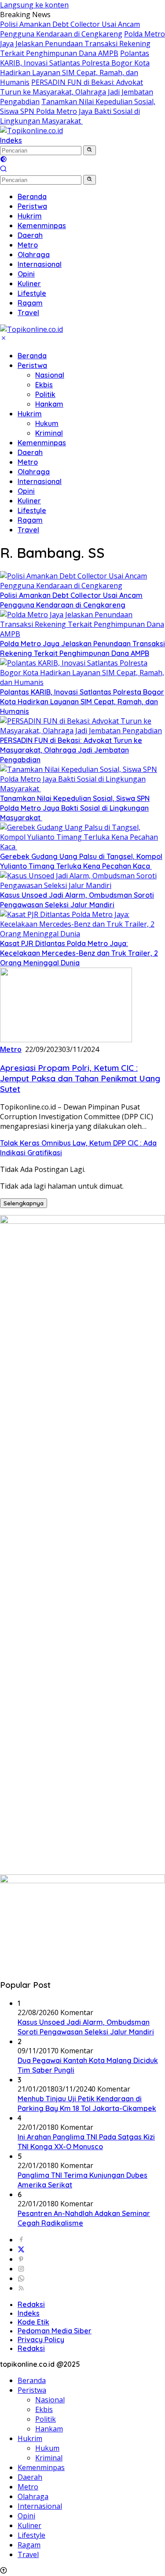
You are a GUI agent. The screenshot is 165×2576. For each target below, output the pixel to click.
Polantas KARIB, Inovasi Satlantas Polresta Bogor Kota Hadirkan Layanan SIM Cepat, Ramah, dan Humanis (75, 68)
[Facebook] (21, 2240)
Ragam (30, 520)
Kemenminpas (42, 443)
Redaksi (31, 2304)
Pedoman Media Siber (55, 2331)
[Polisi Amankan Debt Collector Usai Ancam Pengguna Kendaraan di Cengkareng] (82, 586)
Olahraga (34, 472)
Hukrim (30, 414)
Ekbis (44, 385)
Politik (45, 394)
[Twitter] (21, 2249)
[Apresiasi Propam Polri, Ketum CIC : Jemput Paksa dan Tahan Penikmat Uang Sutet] (66, 1040)
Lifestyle (32, 510)
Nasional (50, 375)
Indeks (11, 140)
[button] (90, 150)
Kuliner (29, 501)
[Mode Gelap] (4, 160)
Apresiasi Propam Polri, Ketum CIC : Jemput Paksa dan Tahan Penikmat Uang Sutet (80, 1078)
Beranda (32, 356)
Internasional (40, 481)
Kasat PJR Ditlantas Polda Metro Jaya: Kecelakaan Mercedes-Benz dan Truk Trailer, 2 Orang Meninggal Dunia (79, 953)
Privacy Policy (41, 2340)
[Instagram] (21, 2269)
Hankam (49, 404)
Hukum (47, 423)
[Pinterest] (21, 2259)
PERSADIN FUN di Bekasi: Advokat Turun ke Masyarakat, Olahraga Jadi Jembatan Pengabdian (77, 92)
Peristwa (32, 365)
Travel (28, 530)
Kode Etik (33, 2322)
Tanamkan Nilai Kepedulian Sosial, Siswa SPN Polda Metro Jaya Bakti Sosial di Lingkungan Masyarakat (78, 111)
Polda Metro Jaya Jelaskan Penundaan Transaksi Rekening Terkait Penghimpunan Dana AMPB (82, 44)
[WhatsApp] (21, 2278)
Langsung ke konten (34, 5)
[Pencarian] (4, 170)
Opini (26, 491)
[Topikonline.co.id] (31, 131)
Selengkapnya (24, 1203)
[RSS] (21, 2288)
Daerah (30, 452)
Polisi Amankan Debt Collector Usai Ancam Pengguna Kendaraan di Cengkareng (70, 29)
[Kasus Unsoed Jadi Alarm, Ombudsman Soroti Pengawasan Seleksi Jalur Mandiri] (82, 885)
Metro (28, 462)
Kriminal (49, 433)
